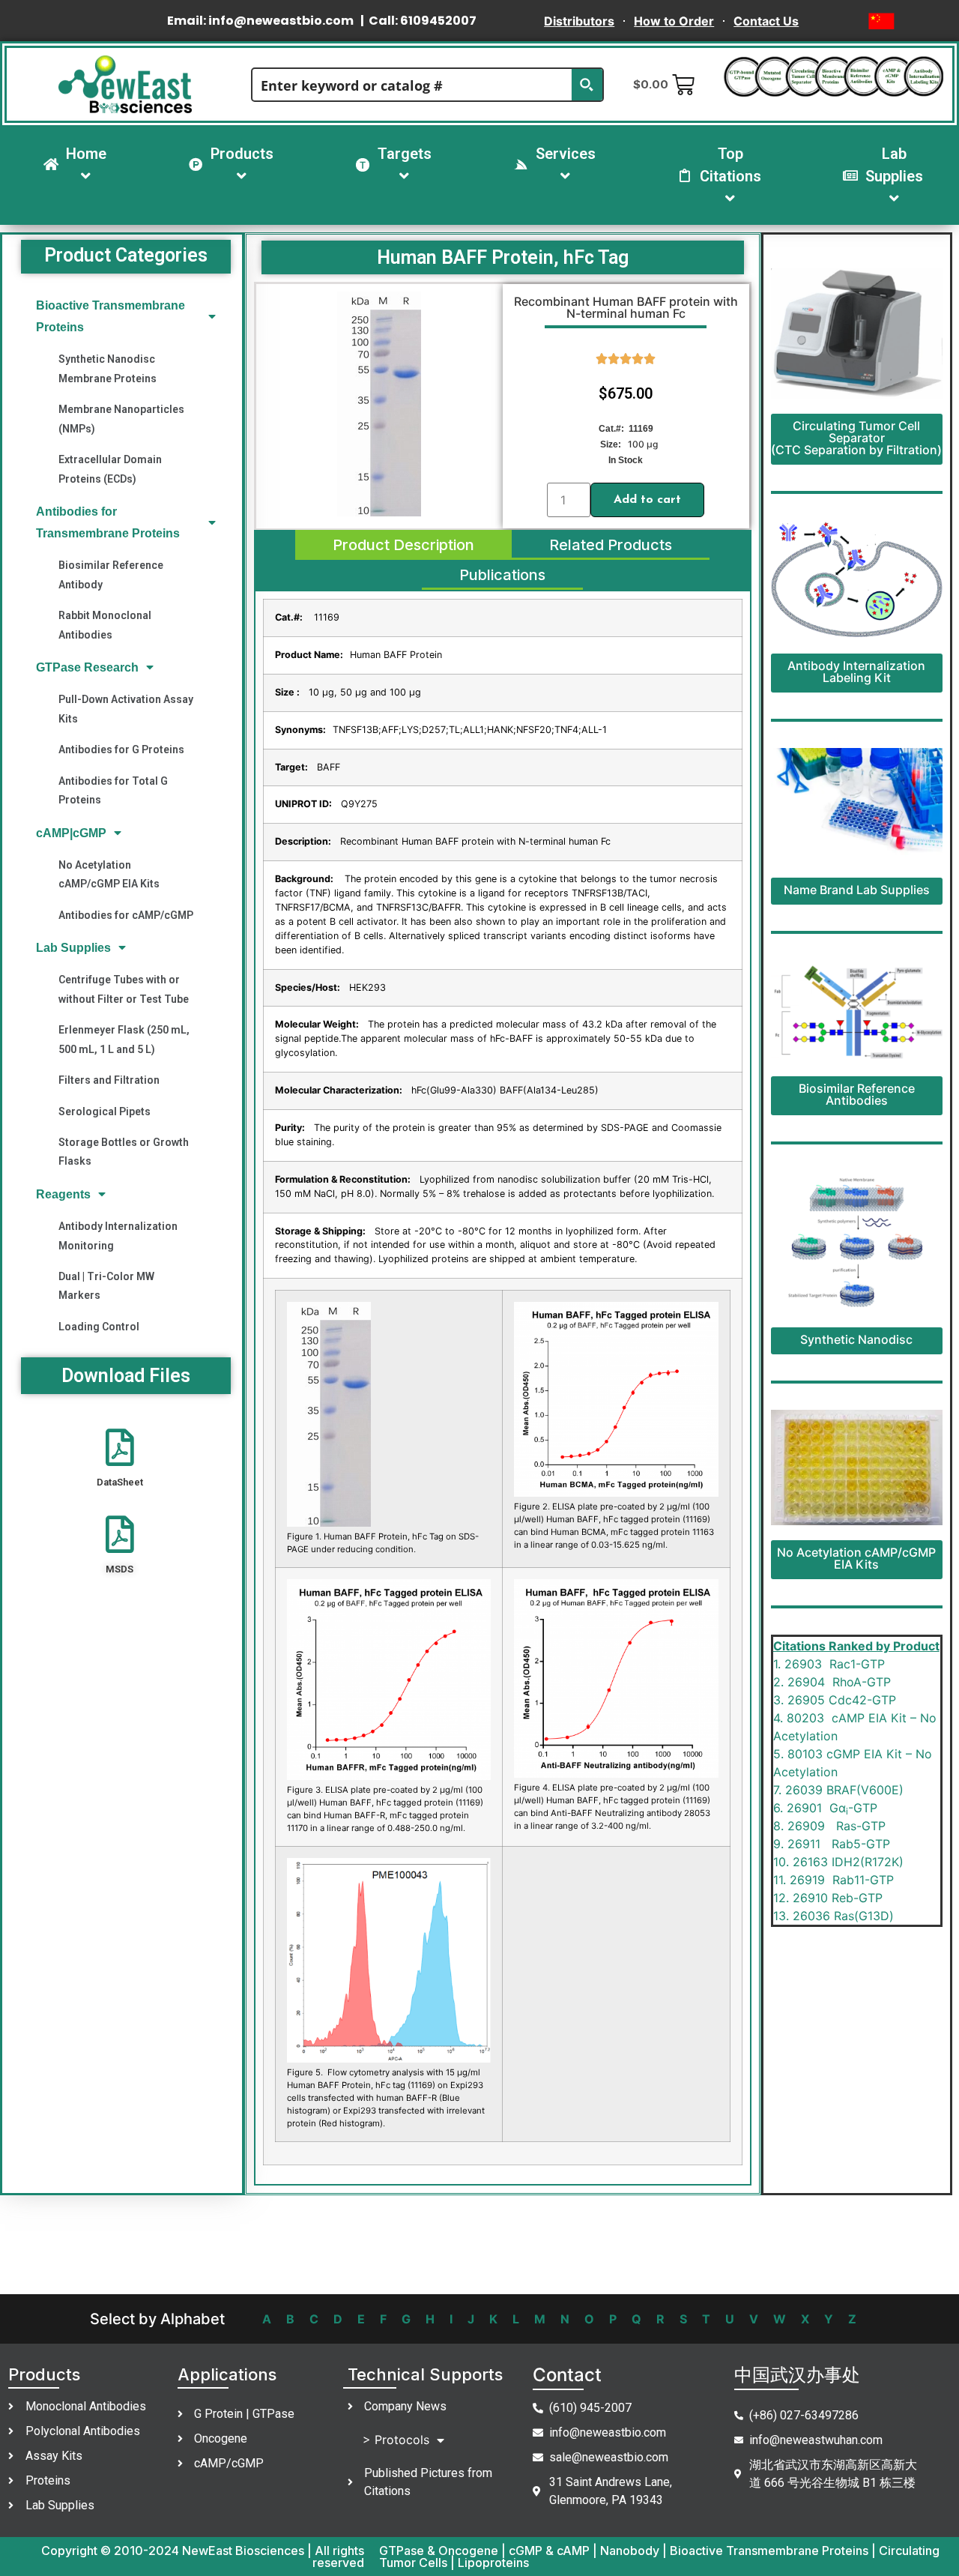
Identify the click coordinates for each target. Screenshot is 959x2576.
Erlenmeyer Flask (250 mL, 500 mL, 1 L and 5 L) (124, 1039)
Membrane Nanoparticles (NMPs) (121, 419)
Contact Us (766, 21)
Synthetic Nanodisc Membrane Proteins (108, 368)
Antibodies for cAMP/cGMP (126, 915)
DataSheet (120, 1482)
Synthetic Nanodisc (856, 1339)
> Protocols (396, 2440)
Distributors (579, 21)
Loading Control (99, 1327)
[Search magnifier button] (587, 85)
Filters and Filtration (109, 1080)
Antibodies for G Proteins (121, 749)
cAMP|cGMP (71, 833)
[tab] (403, 545)
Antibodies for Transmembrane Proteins (108, 522)
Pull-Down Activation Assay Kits (126, 709)
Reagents (63, 1194)
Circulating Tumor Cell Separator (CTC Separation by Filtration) (856, 438)
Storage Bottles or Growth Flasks (124, 1152)
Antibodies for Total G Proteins (113, 790)
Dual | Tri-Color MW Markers (106, 1286)
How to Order (674, 21)
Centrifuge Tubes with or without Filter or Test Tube (124, 989)
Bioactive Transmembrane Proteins (111, 316)
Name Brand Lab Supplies (857, 890)
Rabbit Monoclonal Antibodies (105, 625)
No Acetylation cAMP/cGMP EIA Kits (109, 874)
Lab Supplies (73, 948)
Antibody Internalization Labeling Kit (856, 672)
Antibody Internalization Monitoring (118, 1236)
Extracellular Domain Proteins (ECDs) (110, 469)
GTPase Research (87, 667)
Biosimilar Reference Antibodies (857, 1094)
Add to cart (647, 500)
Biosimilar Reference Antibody (111, 574)
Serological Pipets (105, 1111)
